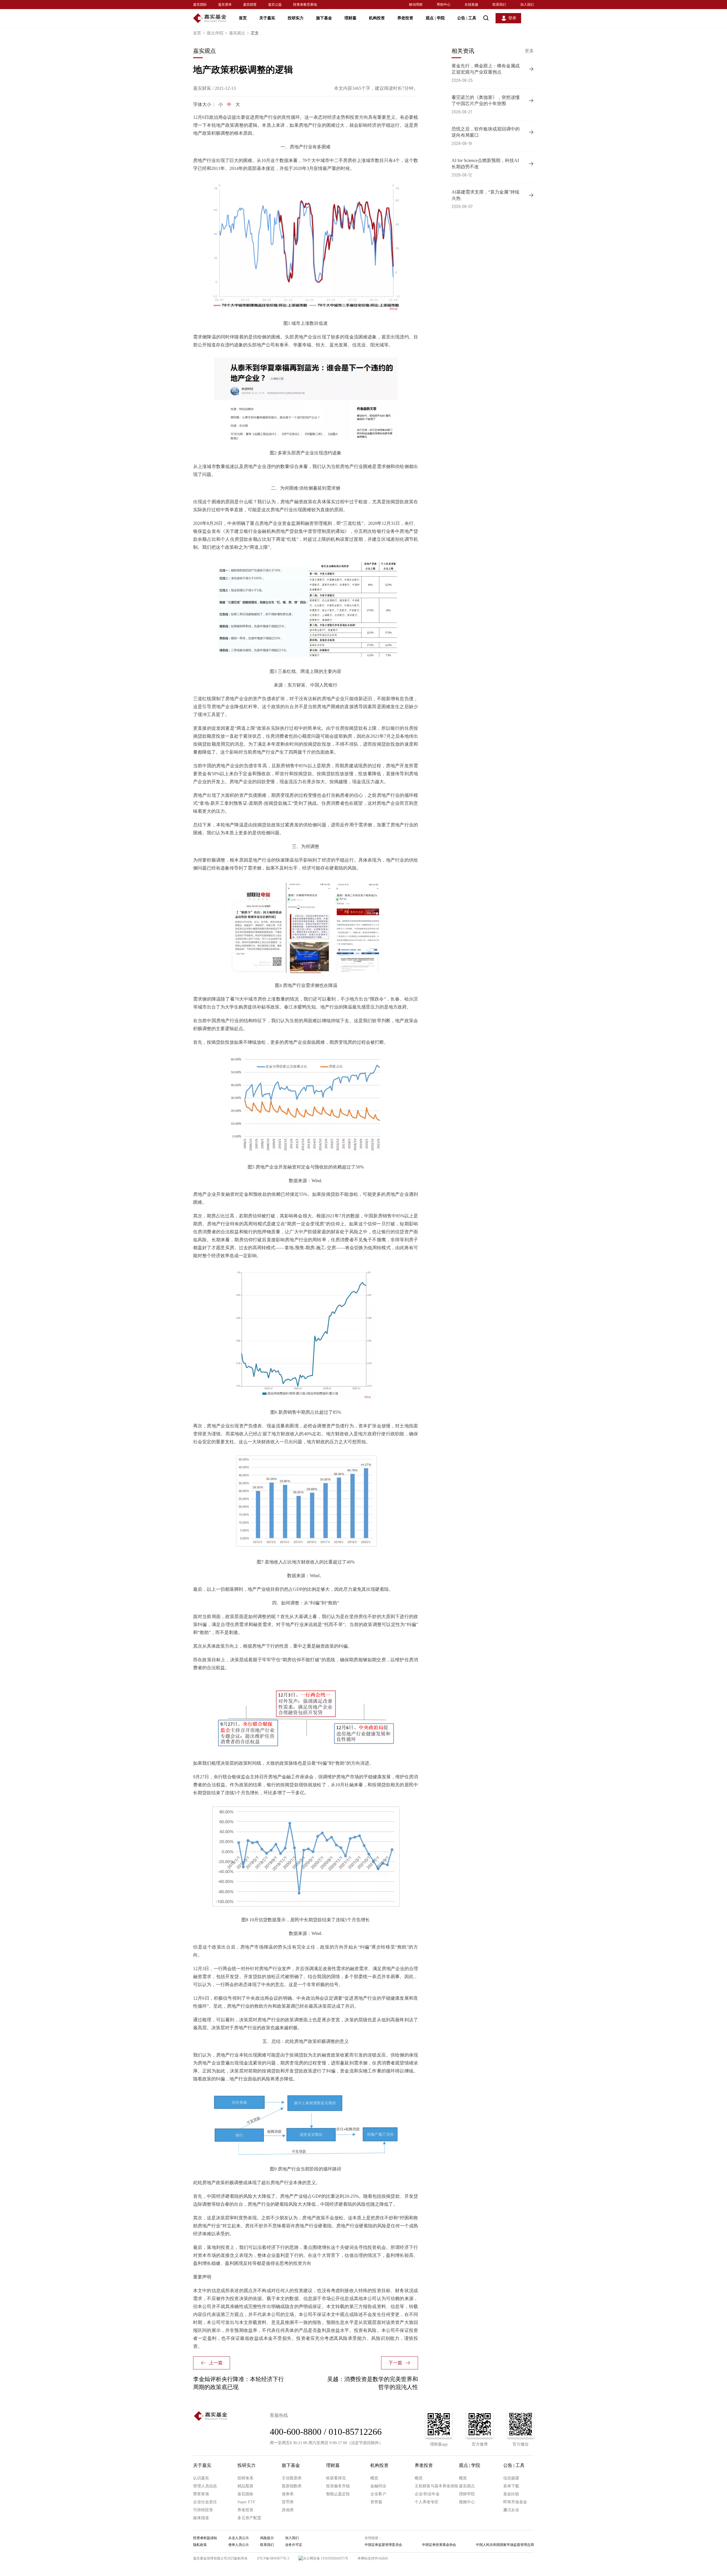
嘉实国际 (200, 5)
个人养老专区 (427, 2502)
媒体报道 (201, 2518)
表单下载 (511, 2486)
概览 (374, 2478)
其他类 (288, 2510)
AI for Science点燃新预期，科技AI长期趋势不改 (485, 164)
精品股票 (245, 2486)
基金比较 (511, 2494)
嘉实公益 (275, 5)
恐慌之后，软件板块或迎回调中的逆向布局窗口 (486, 132)
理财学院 (467, 2494)
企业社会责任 (205, 2502)
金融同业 (378, 2486)
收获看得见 (336, 2478)
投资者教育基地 (305, 5)
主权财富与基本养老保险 (436, 2486)
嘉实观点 (239, 33)
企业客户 (378, 2494)
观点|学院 (217, 33)
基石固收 (245, 2494)
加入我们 (527, 5)
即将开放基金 (515, 2502)
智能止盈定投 (338, 2494)
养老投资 (405, 18)
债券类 (288, 2494)
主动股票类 (292, 2478)
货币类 (288, 2502)
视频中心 (467, 2502)
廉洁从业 (511, 2510)
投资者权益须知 (205, 2538)
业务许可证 (294, 2545)
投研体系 (245, 2478)
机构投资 (377, 18)
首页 (243, 18)
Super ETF (246, 2502)
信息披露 (511, 2478)
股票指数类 (292, 2486)
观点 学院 (435, 18)
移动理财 (416, 5)
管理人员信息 (205, 2486)
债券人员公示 (239, 2545)
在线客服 (471, 5)
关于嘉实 (267, 18)
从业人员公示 (239, 2538)
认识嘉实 (201, 2478)
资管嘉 (376, 2502)
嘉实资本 (225, 5)
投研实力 (296, 18)
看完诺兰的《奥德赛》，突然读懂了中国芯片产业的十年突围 (486, 100)
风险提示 (267, 2538)
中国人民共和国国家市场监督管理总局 (505, 2545)
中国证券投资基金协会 (439, 2545)
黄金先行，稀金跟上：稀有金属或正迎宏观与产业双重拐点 (486, 69)
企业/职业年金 (427, 2494)
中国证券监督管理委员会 (383, 2545)
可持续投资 (203, 2510)
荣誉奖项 (201, 2494)
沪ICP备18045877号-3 (273, 2558)
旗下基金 (324, 18)
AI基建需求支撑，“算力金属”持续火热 (485, 195)
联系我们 (499, 5)
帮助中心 (444, 5)
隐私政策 (200, 2545)
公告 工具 (467, 18)
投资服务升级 (338, 2486)
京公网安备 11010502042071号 (326, 2558)
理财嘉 (350, 18)
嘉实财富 (250, 5)
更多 (529, 51)
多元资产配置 (249, 2518)
